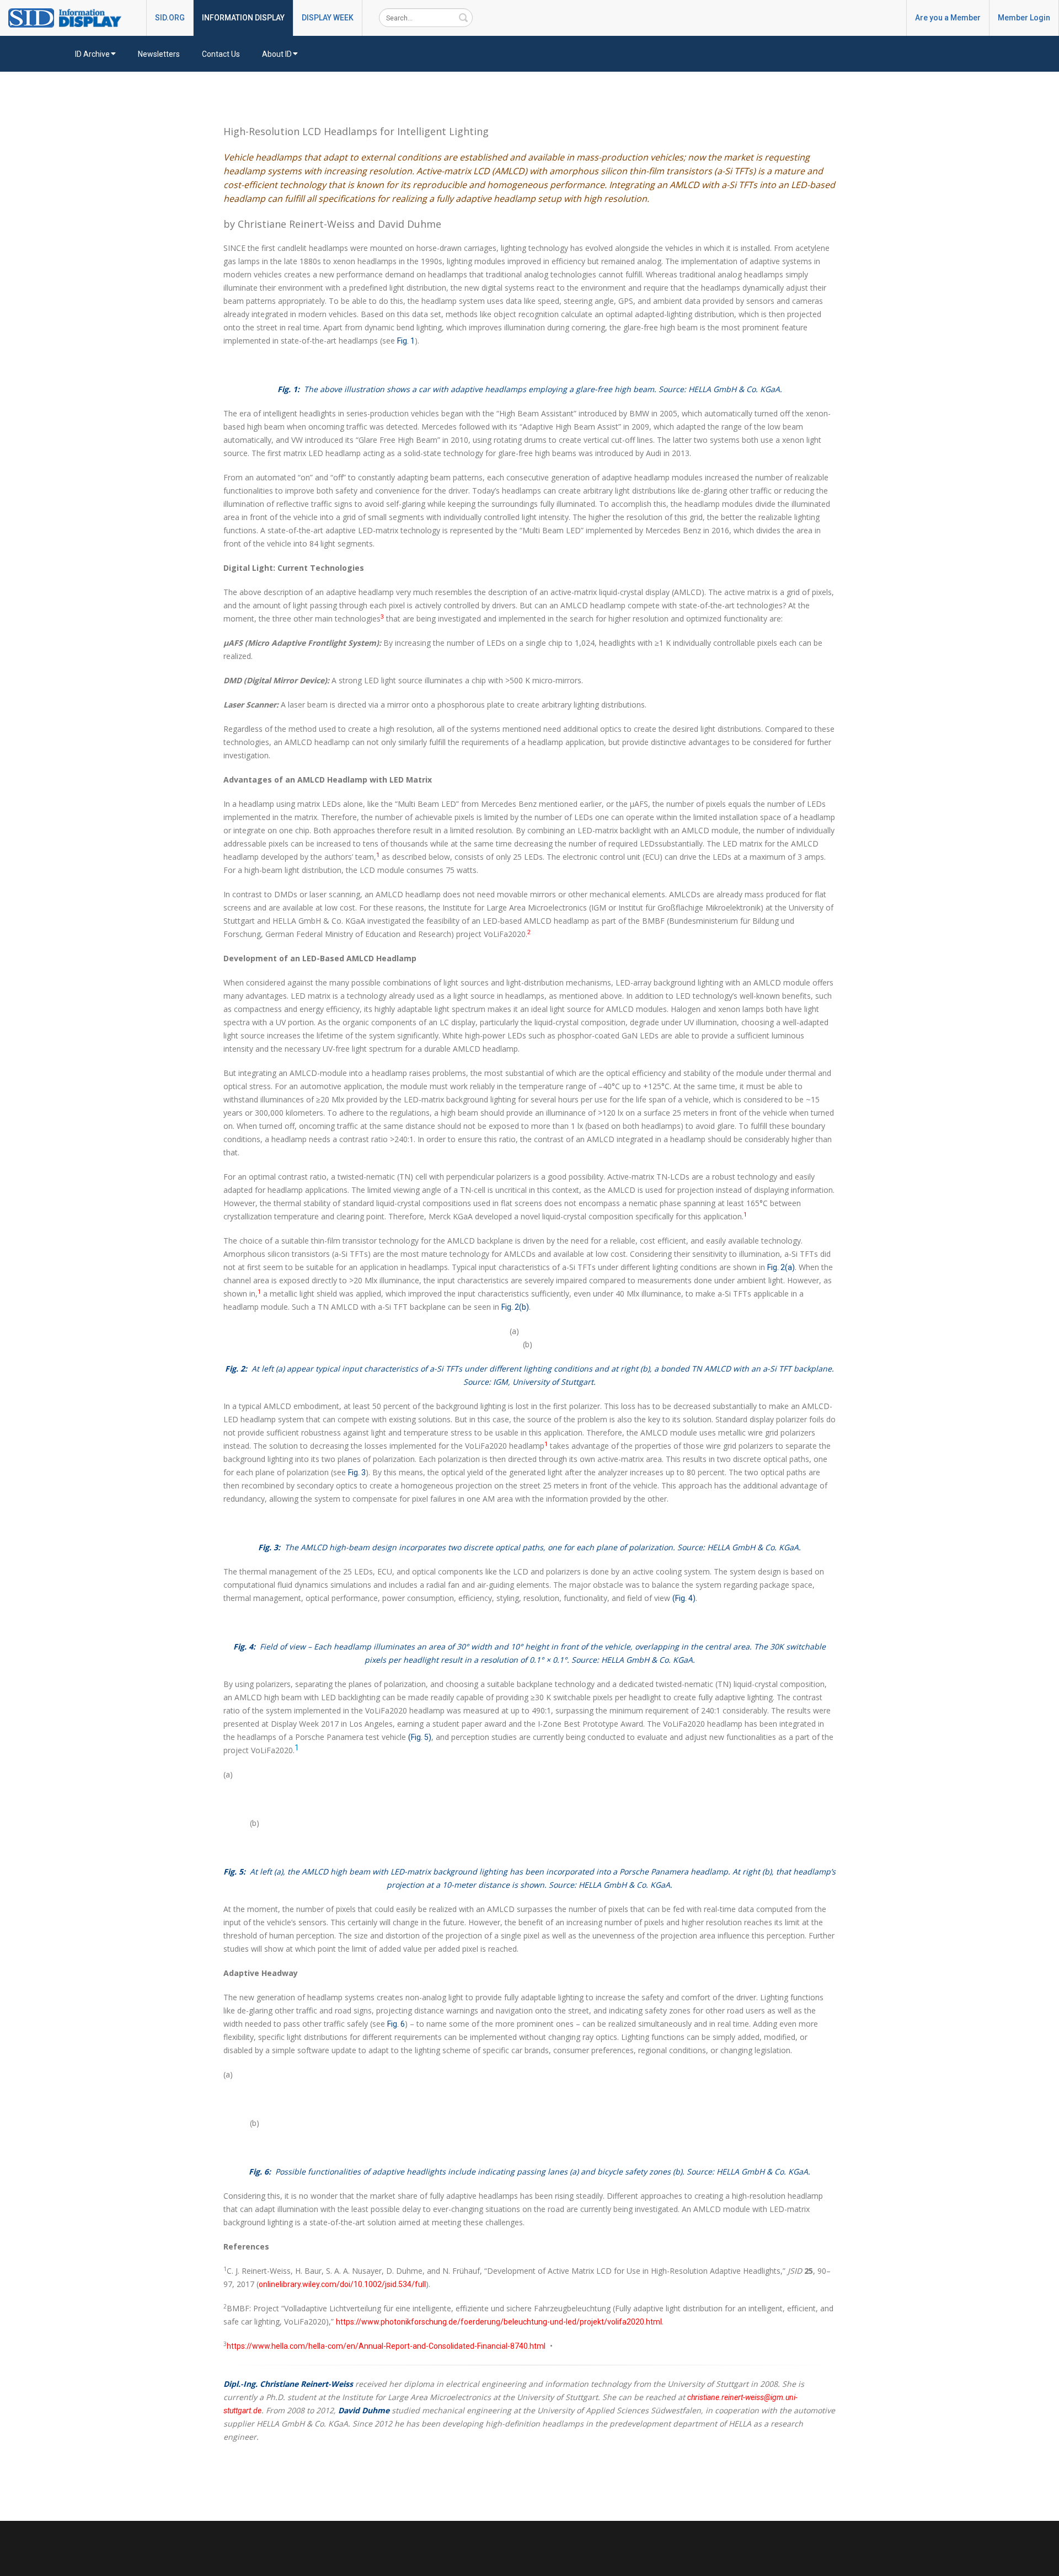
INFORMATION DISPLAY (243, 18)
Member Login (1024, 18)
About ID (277, 54)
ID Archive (92, 54)
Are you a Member (948, 18)
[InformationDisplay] (70, 17)
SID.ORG (170, 18)
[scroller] (1040, 2563)
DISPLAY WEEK (328, 18)
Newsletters (159, 54)
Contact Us (221, 54)
